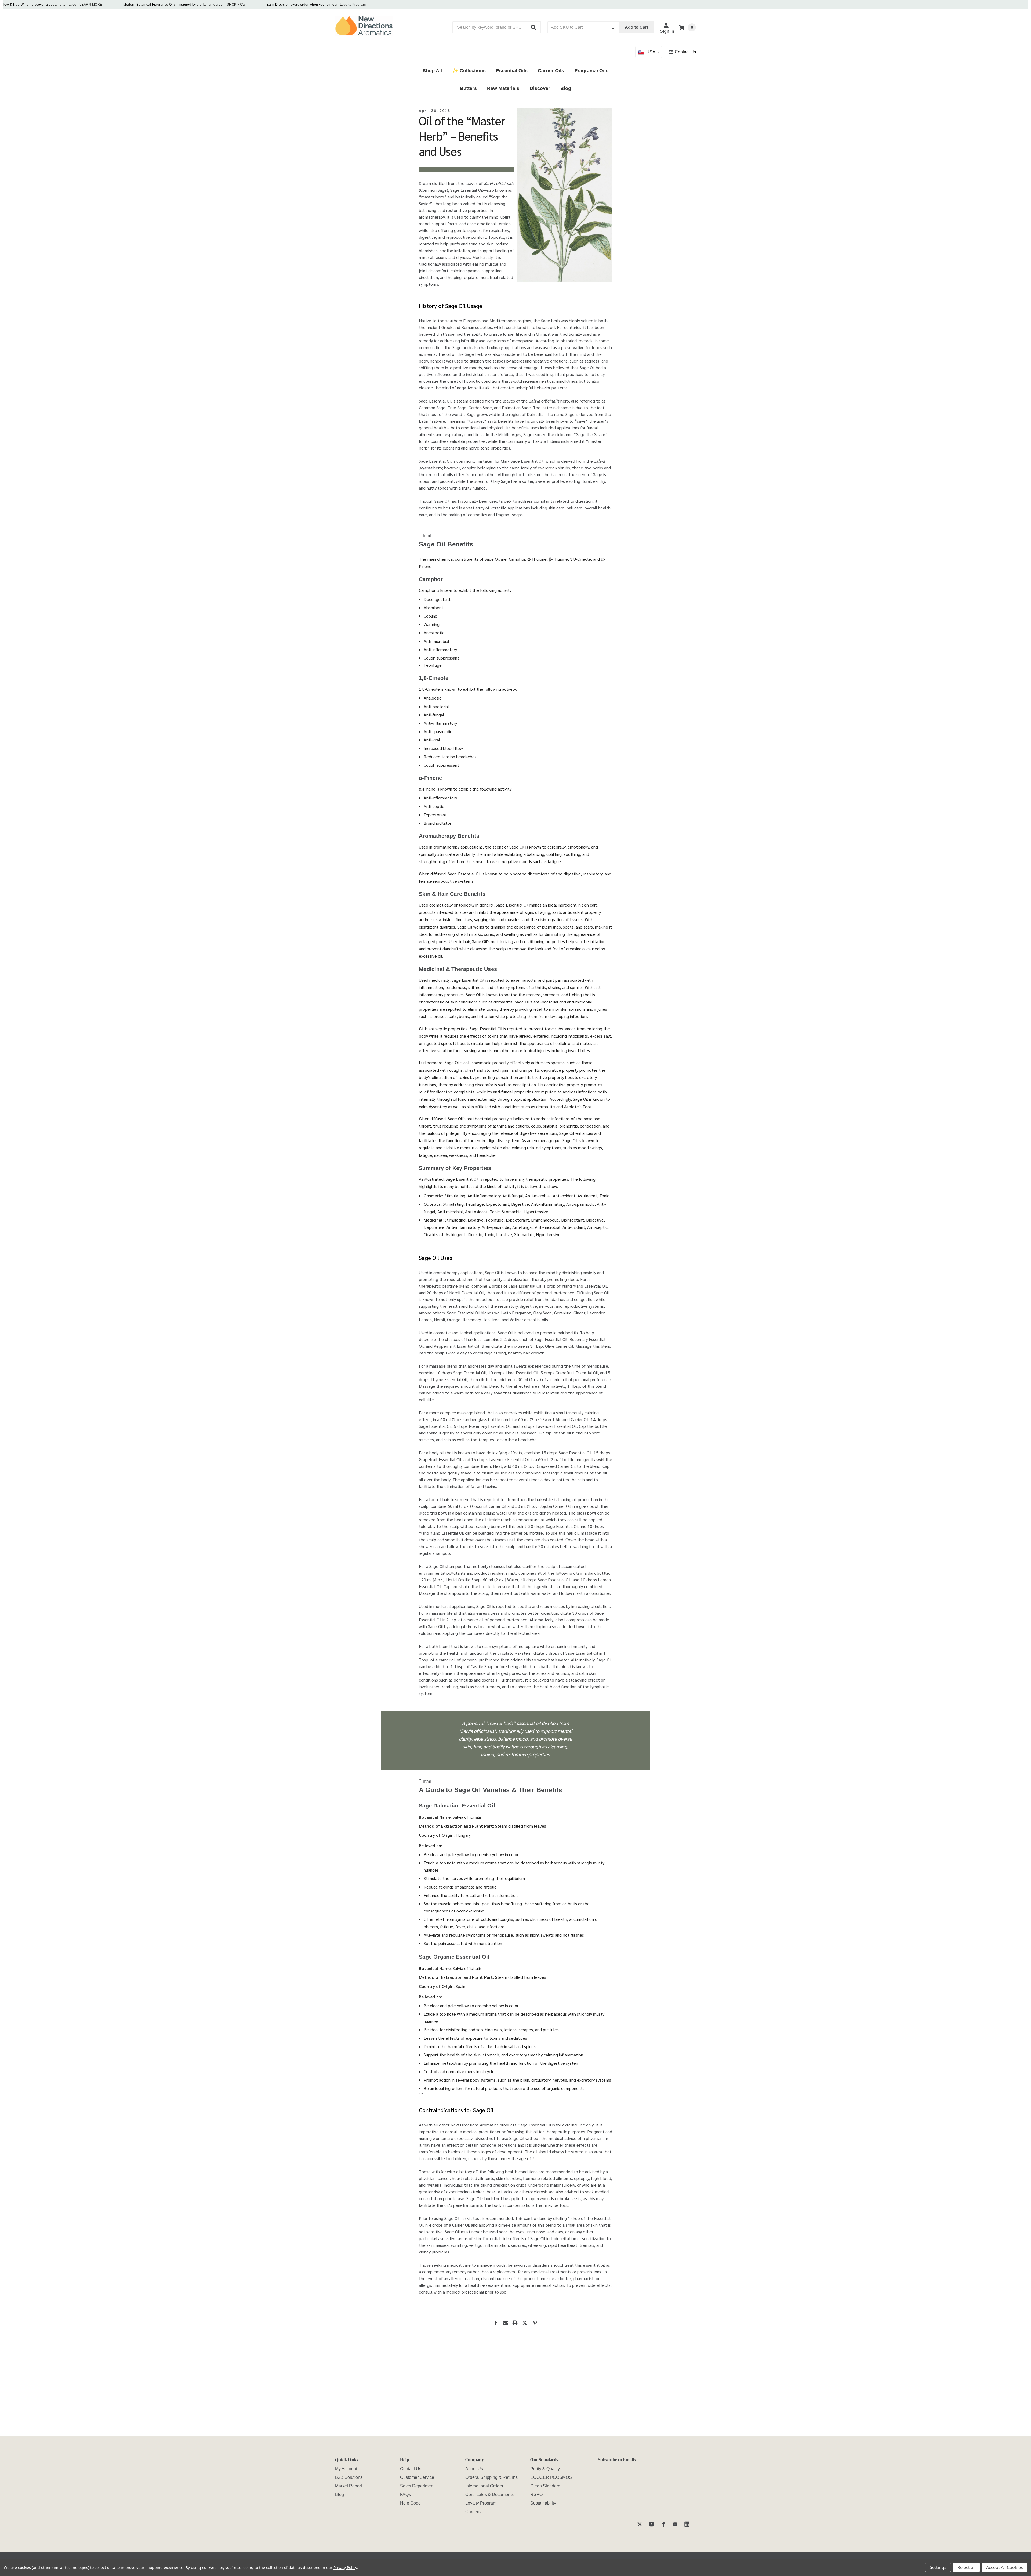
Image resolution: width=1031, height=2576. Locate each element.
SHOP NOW (150, 5)
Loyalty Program (266, 5)
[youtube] (675, 2524)
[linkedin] (687, 2524)
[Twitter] (525, 2323)
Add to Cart (636, 27)
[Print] (515, 2323)
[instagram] (651, 2524)
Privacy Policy (345, 2568)
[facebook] (663, 2524)
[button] (534, 27)
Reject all (966, 2567)
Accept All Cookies (1005, 2567)
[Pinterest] (535, 2323)
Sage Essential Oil (467, 190)
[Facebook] (496, 2323)
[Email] (505, 2323)
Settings (938, 2567)
